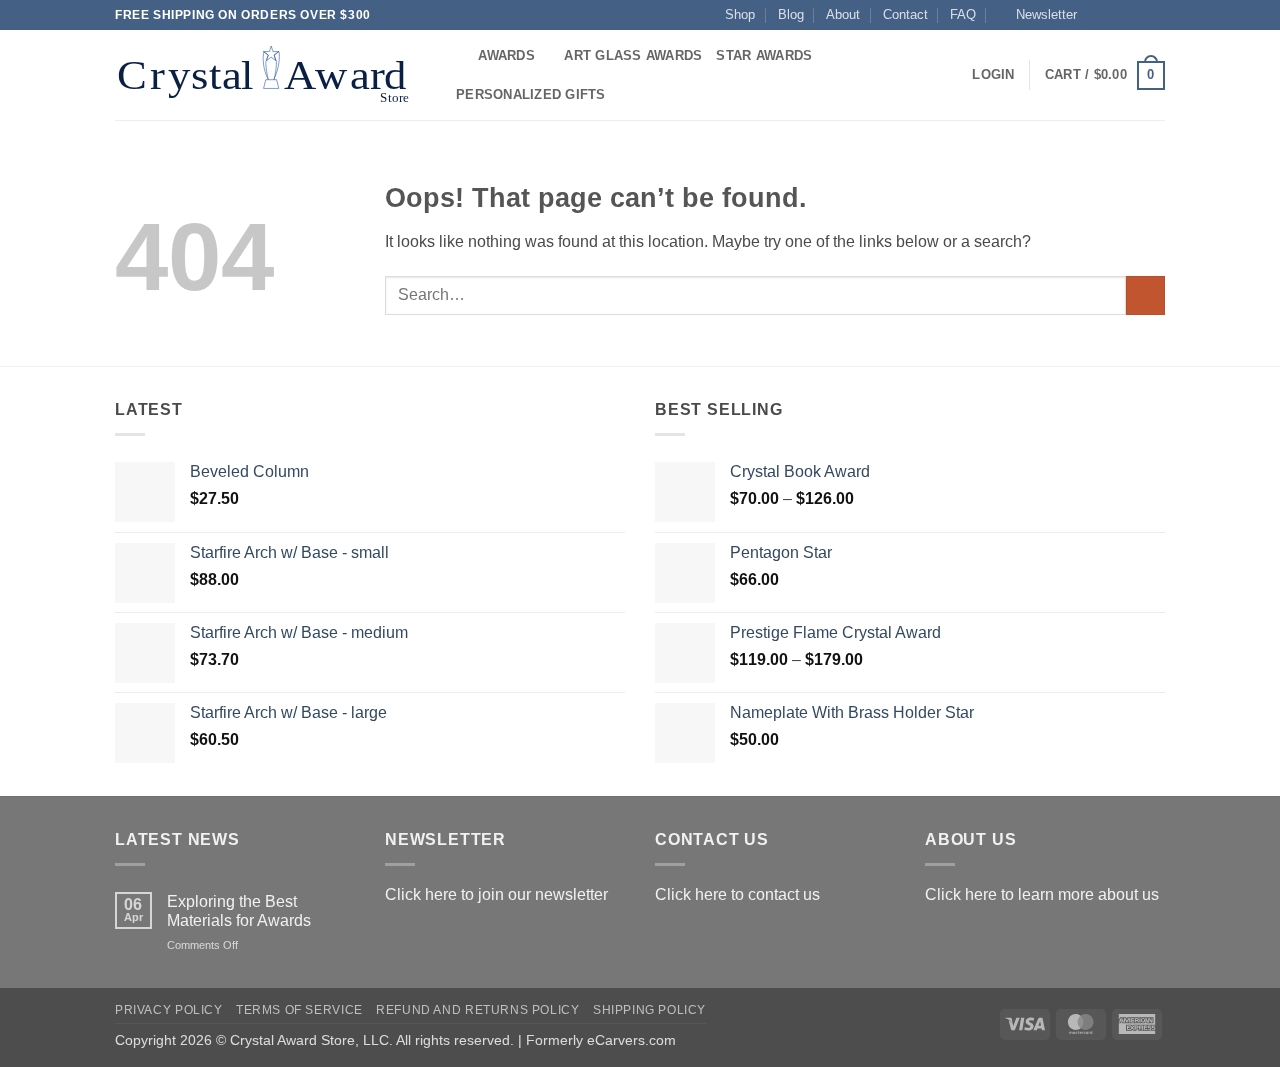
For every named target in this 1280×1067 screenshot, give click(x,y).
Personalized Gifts (531, 94)
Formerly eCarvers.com (601, 1040)
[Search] (456, 56)
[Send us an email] (1155, 15)
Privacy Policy (169, 1010)
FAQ (963, 14)
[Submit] (1145, 295)
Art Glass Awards (633, 55)
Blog (791, 14)
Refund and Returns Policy (477, 1010)
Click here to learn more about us (1042, 894)
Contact (905, 14)
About (843, 14)
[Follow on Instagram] (1117, 15)
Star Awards (764, 55)
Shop (740, 14)
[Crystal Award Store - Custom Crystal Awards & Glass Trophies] (267, 75)
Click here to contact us (737, 894)
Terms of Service (299, 1010)
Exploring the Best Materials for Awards (239, 911)
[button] (1037, 15)
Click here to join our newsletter (496, 894)
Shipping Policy (649, 1010)
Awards (506, 55)
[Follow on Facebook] (1098, 15)
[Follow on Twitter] (1136, 15)
